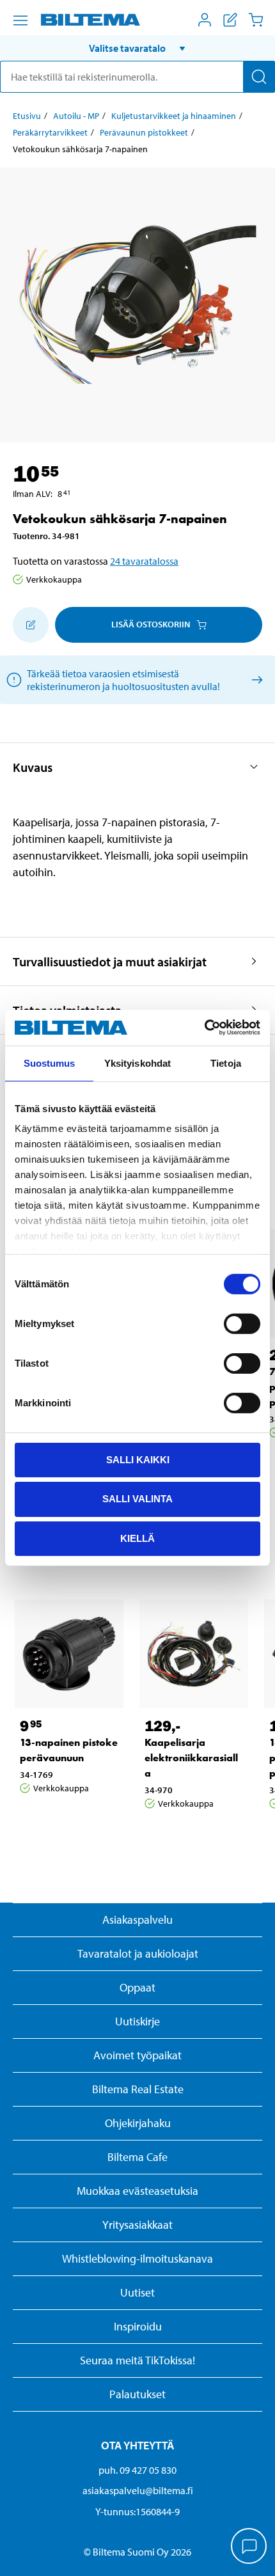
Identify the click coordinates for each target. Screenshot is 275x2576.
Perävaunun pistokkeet (144, 132)
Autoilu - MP (76, 116)
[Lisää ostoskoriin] (31, 625)
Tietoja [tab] (226, 1063)
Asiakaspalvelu (137, 1920)
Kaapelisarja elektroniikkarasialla (191, 1758)
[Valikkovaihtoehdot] (20, 20)
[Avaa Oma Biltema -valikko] (205, 20)
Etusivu (27, 116)
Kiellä (137, 1538)
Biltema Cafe (137, 2157)
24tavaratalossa (144, 561)
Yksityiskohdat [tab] (137, 1063)
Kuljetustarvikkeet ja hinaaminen (174, 116)
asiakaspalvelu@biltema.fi (138, 2490)
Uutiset (137, 2292)
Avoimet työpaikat (137, 2055)
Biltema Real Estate (138, 2089)
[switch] (242, 1323)
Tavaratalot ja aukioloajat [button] (138, 1953)
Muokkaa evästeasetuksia (137, 2191)
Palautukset (137, 2394)
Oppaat (137, 1987)
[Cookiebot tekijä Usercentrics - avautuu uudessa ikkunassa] (204, 1028)
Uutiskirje (137, 2021)
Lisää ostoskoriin (151, 624)
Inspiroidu (138, 2326)
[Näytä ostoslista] (230, 20)
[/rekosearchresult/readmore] (255, 679)
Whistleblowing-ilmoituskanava (137, 2258)
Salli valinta (137, 1499)
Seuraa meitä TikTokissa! (137, 2360)
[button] (137, 48)
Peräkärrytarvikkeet (50, 132)
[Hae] (259, 77)
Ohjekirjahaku (138, 2123)
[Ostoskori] (256, 20)
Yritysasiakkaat (137, 2225)
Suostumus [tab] (50, 1063)
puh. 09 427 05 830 (137, 2470)
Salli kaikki (138, 1459)
